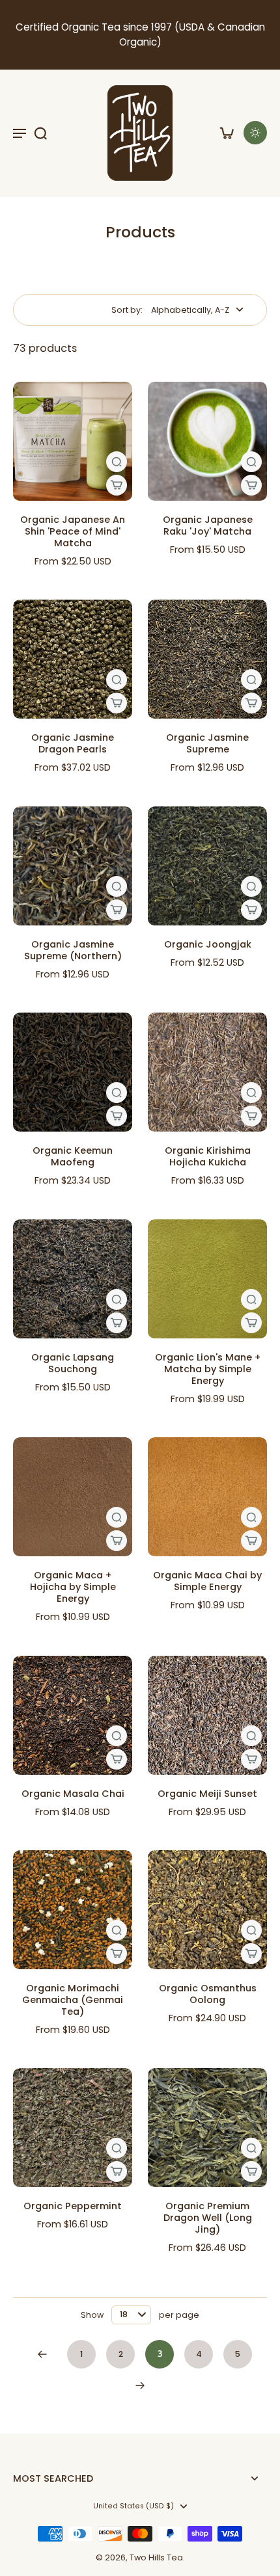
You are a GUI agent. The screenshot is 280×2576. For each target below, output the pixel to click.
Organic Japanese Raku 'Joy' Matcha (208, 525)
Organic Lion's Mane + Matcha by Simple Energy (208, 1369)
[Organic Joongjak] (207, 866)
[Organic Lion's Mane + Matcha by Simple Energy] (207, 1279)
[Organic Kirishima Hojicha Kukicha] (207, 1072)
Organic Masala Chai (73, 1794)
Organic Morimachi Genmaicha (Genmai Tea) (73, 2000)
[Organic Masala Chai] (73, 1715)
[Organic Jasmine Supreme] (207, 659)
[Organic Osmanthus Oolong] (207, 1910)
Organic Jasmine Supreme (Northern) (73, 950)
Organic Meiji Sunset (207, 1794)
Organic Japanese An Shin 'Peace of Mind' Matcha (73, 531)
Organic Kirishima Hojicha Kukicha (208, 1156)
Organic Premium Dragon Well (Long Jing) (208, 2218)
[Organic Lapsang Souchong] (73, 1279)
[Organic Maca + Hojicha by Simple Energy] (73, 1497)
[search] (40, 133)
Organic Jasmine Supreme (207, 743)
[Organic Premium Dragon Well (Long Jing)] (207, 2128)
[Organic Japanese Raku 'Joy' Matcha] (207, 441)
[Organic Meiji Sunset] (207, 1715)
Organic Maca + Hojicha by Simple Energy (73, 1587)
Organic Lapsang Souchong (73, 1363)
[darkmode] (255, 133)
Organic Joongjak (208, 944)
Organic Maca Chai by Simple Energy (207, 1581)
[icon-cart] (227, 133)
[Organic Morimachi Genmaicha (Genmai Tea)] (73, 1910)
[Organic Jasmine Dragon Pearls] (73, 659)
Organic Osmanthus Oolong (208, 1994)
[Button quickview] (117, 462)
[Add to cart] (117, 485)
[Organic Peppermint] (73, 2128)
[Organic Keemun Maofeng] (73, 1072)
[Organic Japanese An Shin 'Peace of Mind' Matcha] (73, 441)
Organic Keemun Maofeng (73, 1156)
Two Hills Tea (156, 2557)
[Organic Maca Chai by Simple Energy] (207, 1497)
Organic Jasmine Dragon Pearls (73, 743)
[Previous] (42, 2354)
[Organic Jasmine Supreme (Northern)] (73, 866)
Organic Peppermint (73, 2206)
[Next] (140, 2385)
